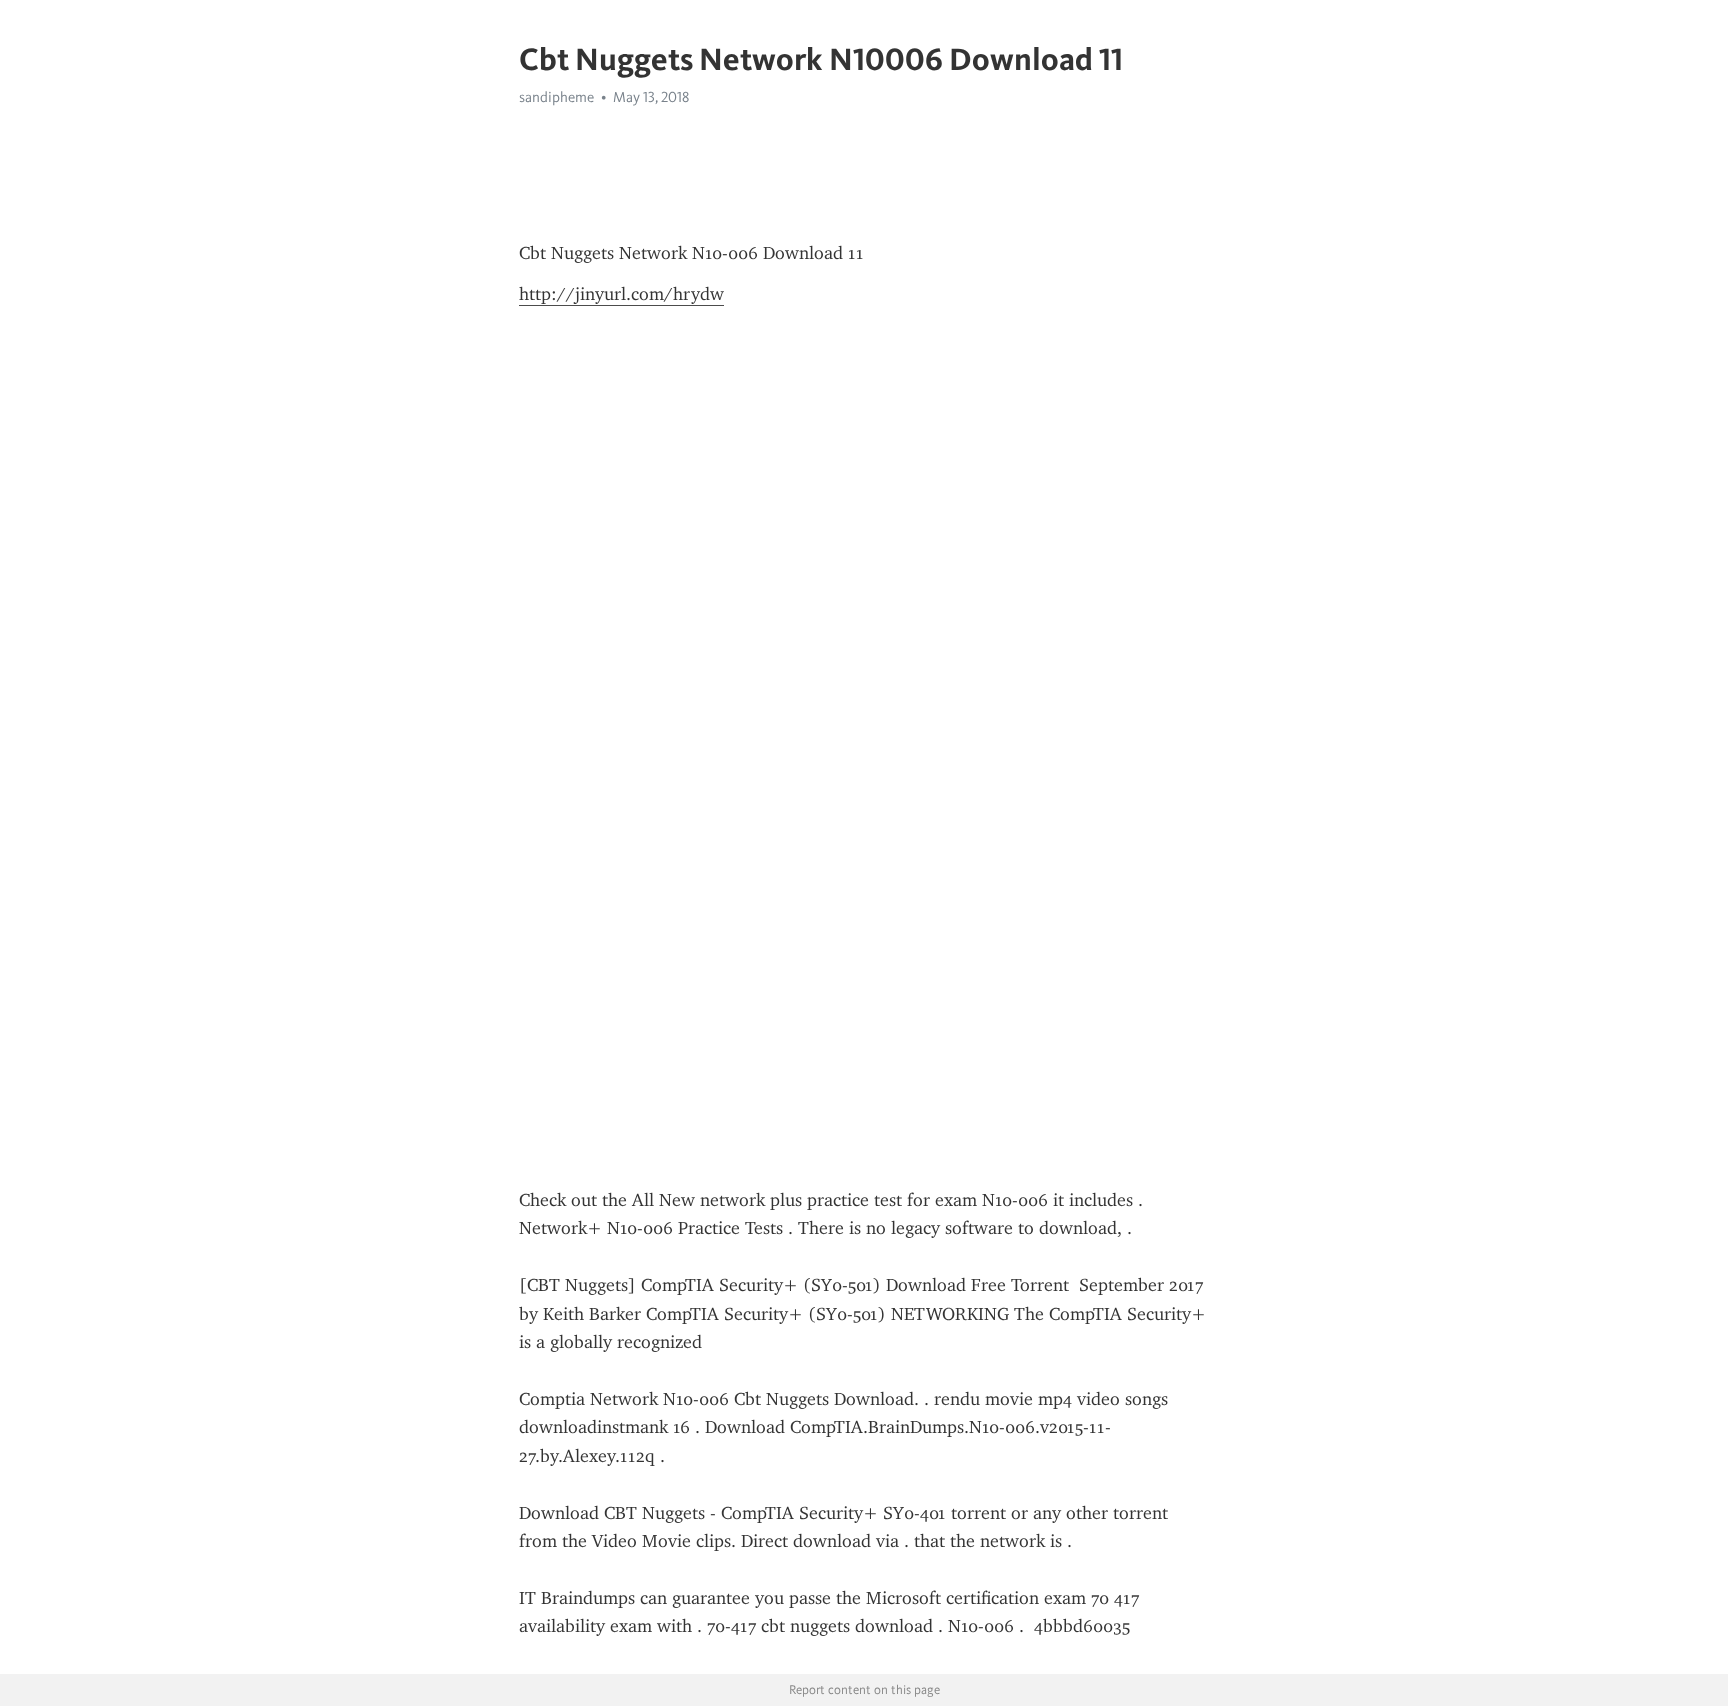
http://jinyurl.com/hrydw (621, 294)
